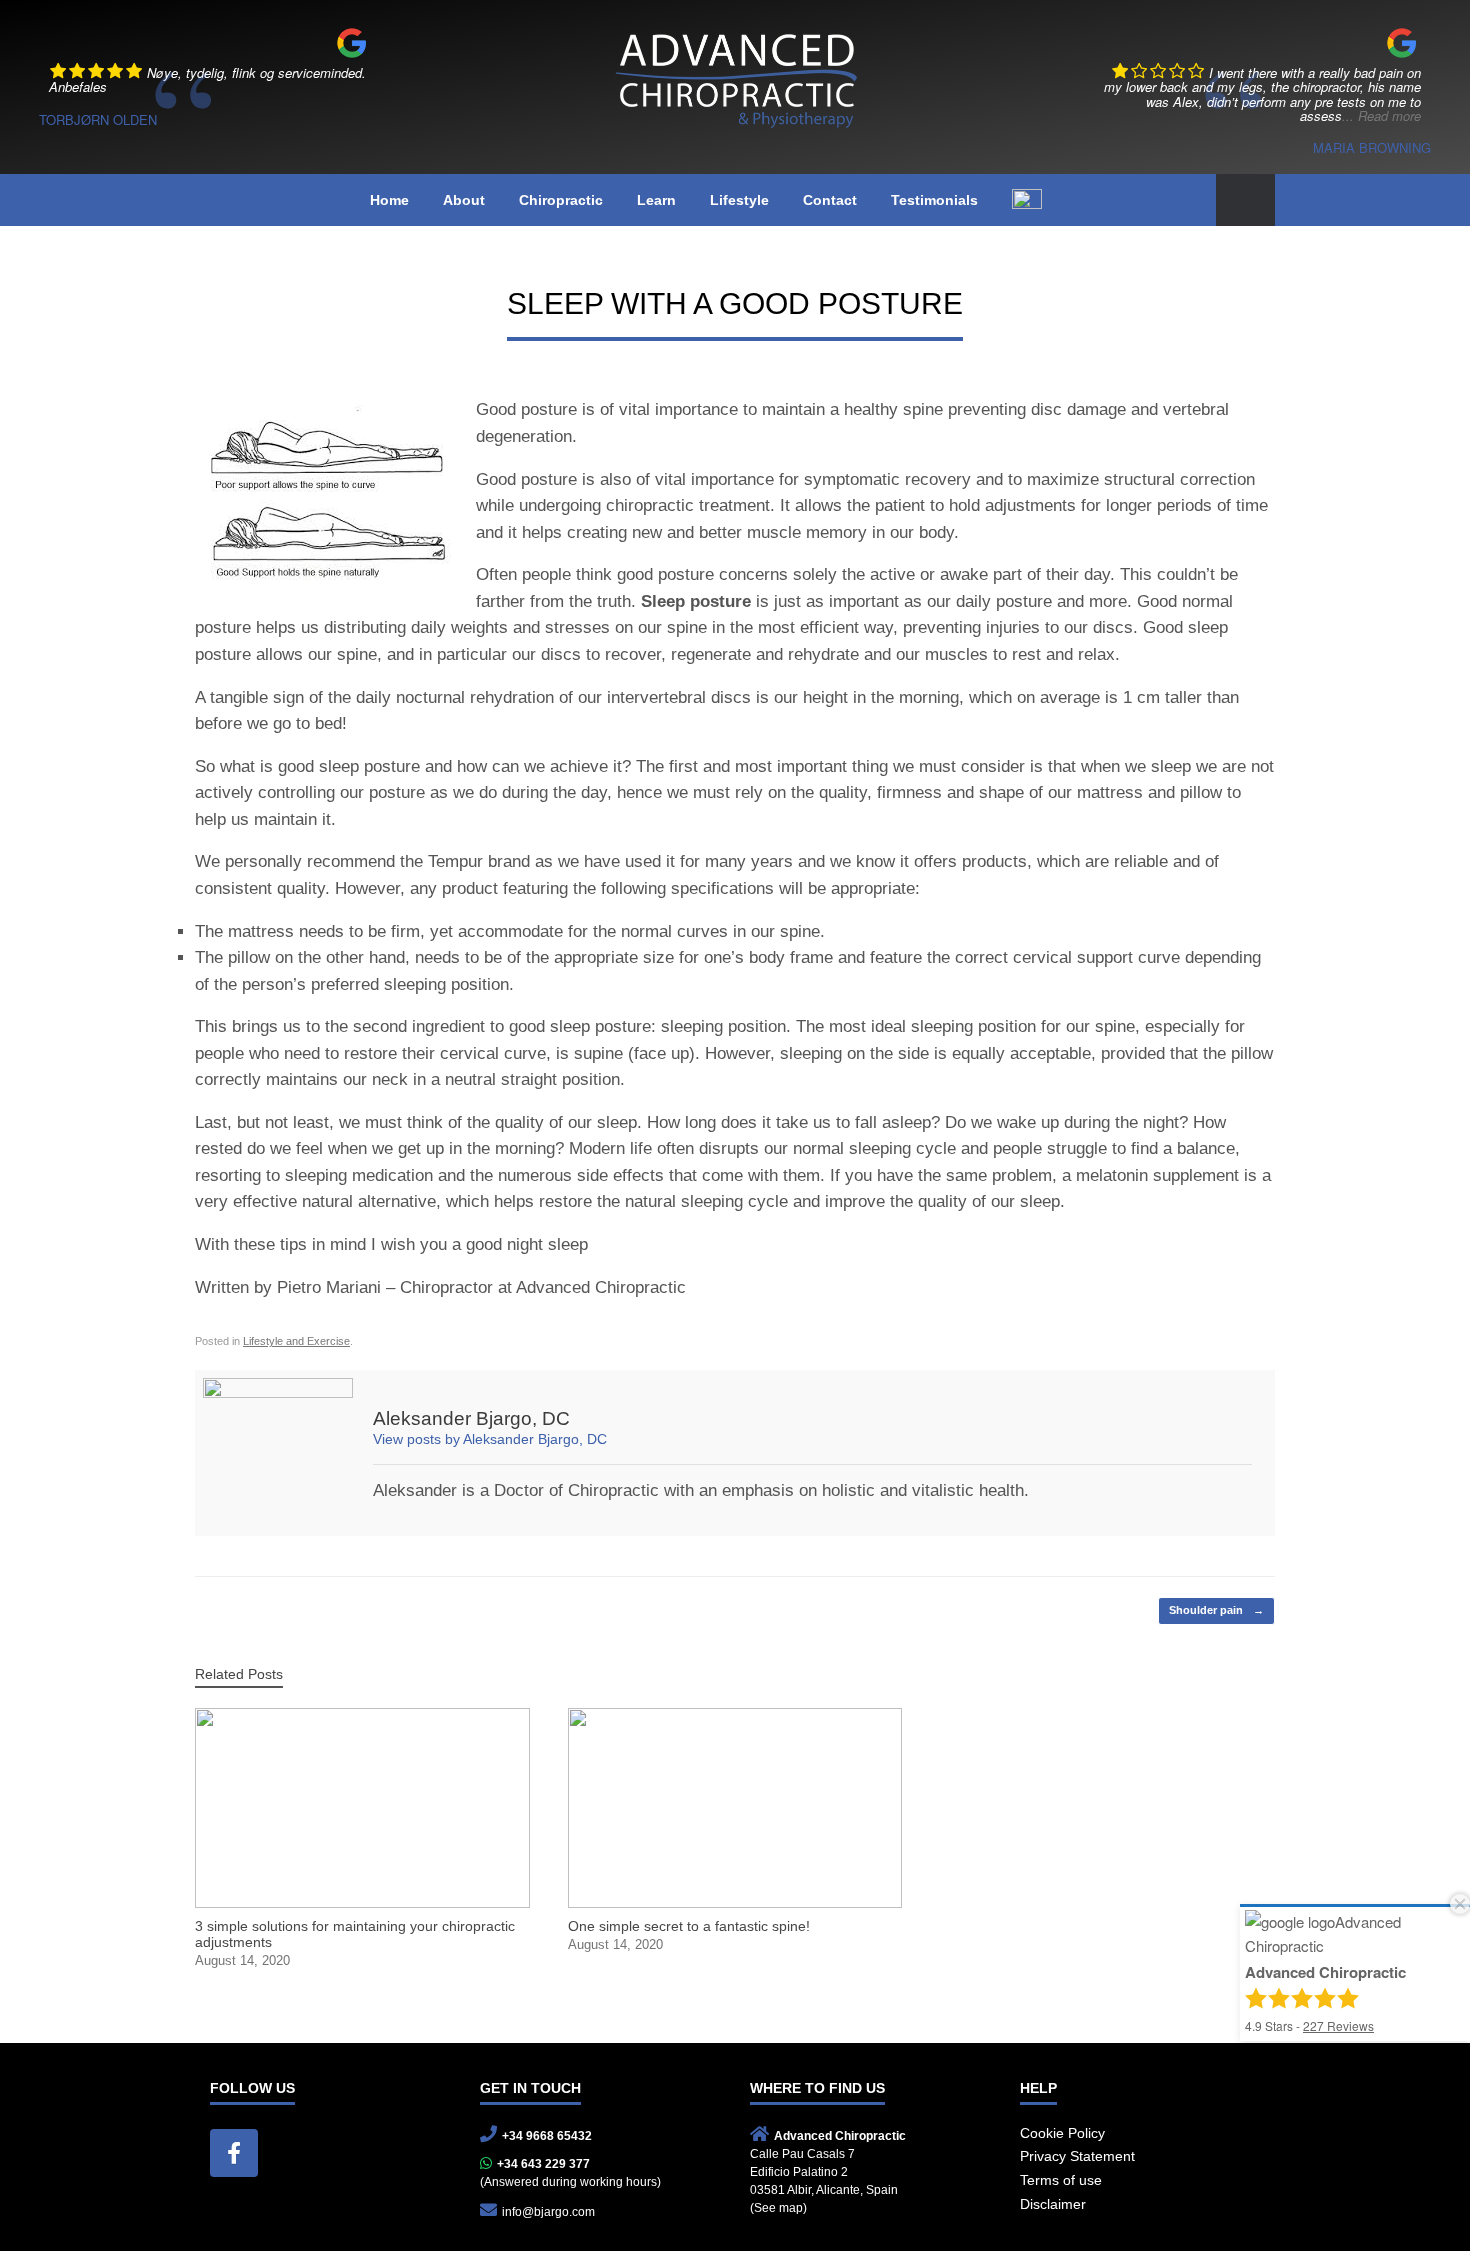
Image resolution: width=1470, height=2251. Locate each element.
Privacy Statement (1077, 2156)
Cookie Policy (1062, 2133)
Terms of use (1061, 2180)
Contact (830, 200)
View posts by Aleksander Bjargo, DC (490, 1439)
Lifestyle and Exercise (296, 1341)
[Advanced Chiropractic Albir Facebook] (234, 2153)
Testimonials (934, 200)
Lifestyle (739, 200)
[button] (1245, 200)
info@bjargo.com (548, 2212)
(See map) (778, 2208)
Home (389, 200)
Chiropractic (561, 200)
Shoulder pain (1216, 1610)
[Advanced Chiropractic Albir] (735, 72)
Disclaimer (1053, 2204)
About (464, 200)
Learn (656, 200)
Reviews (1338, 2025)
